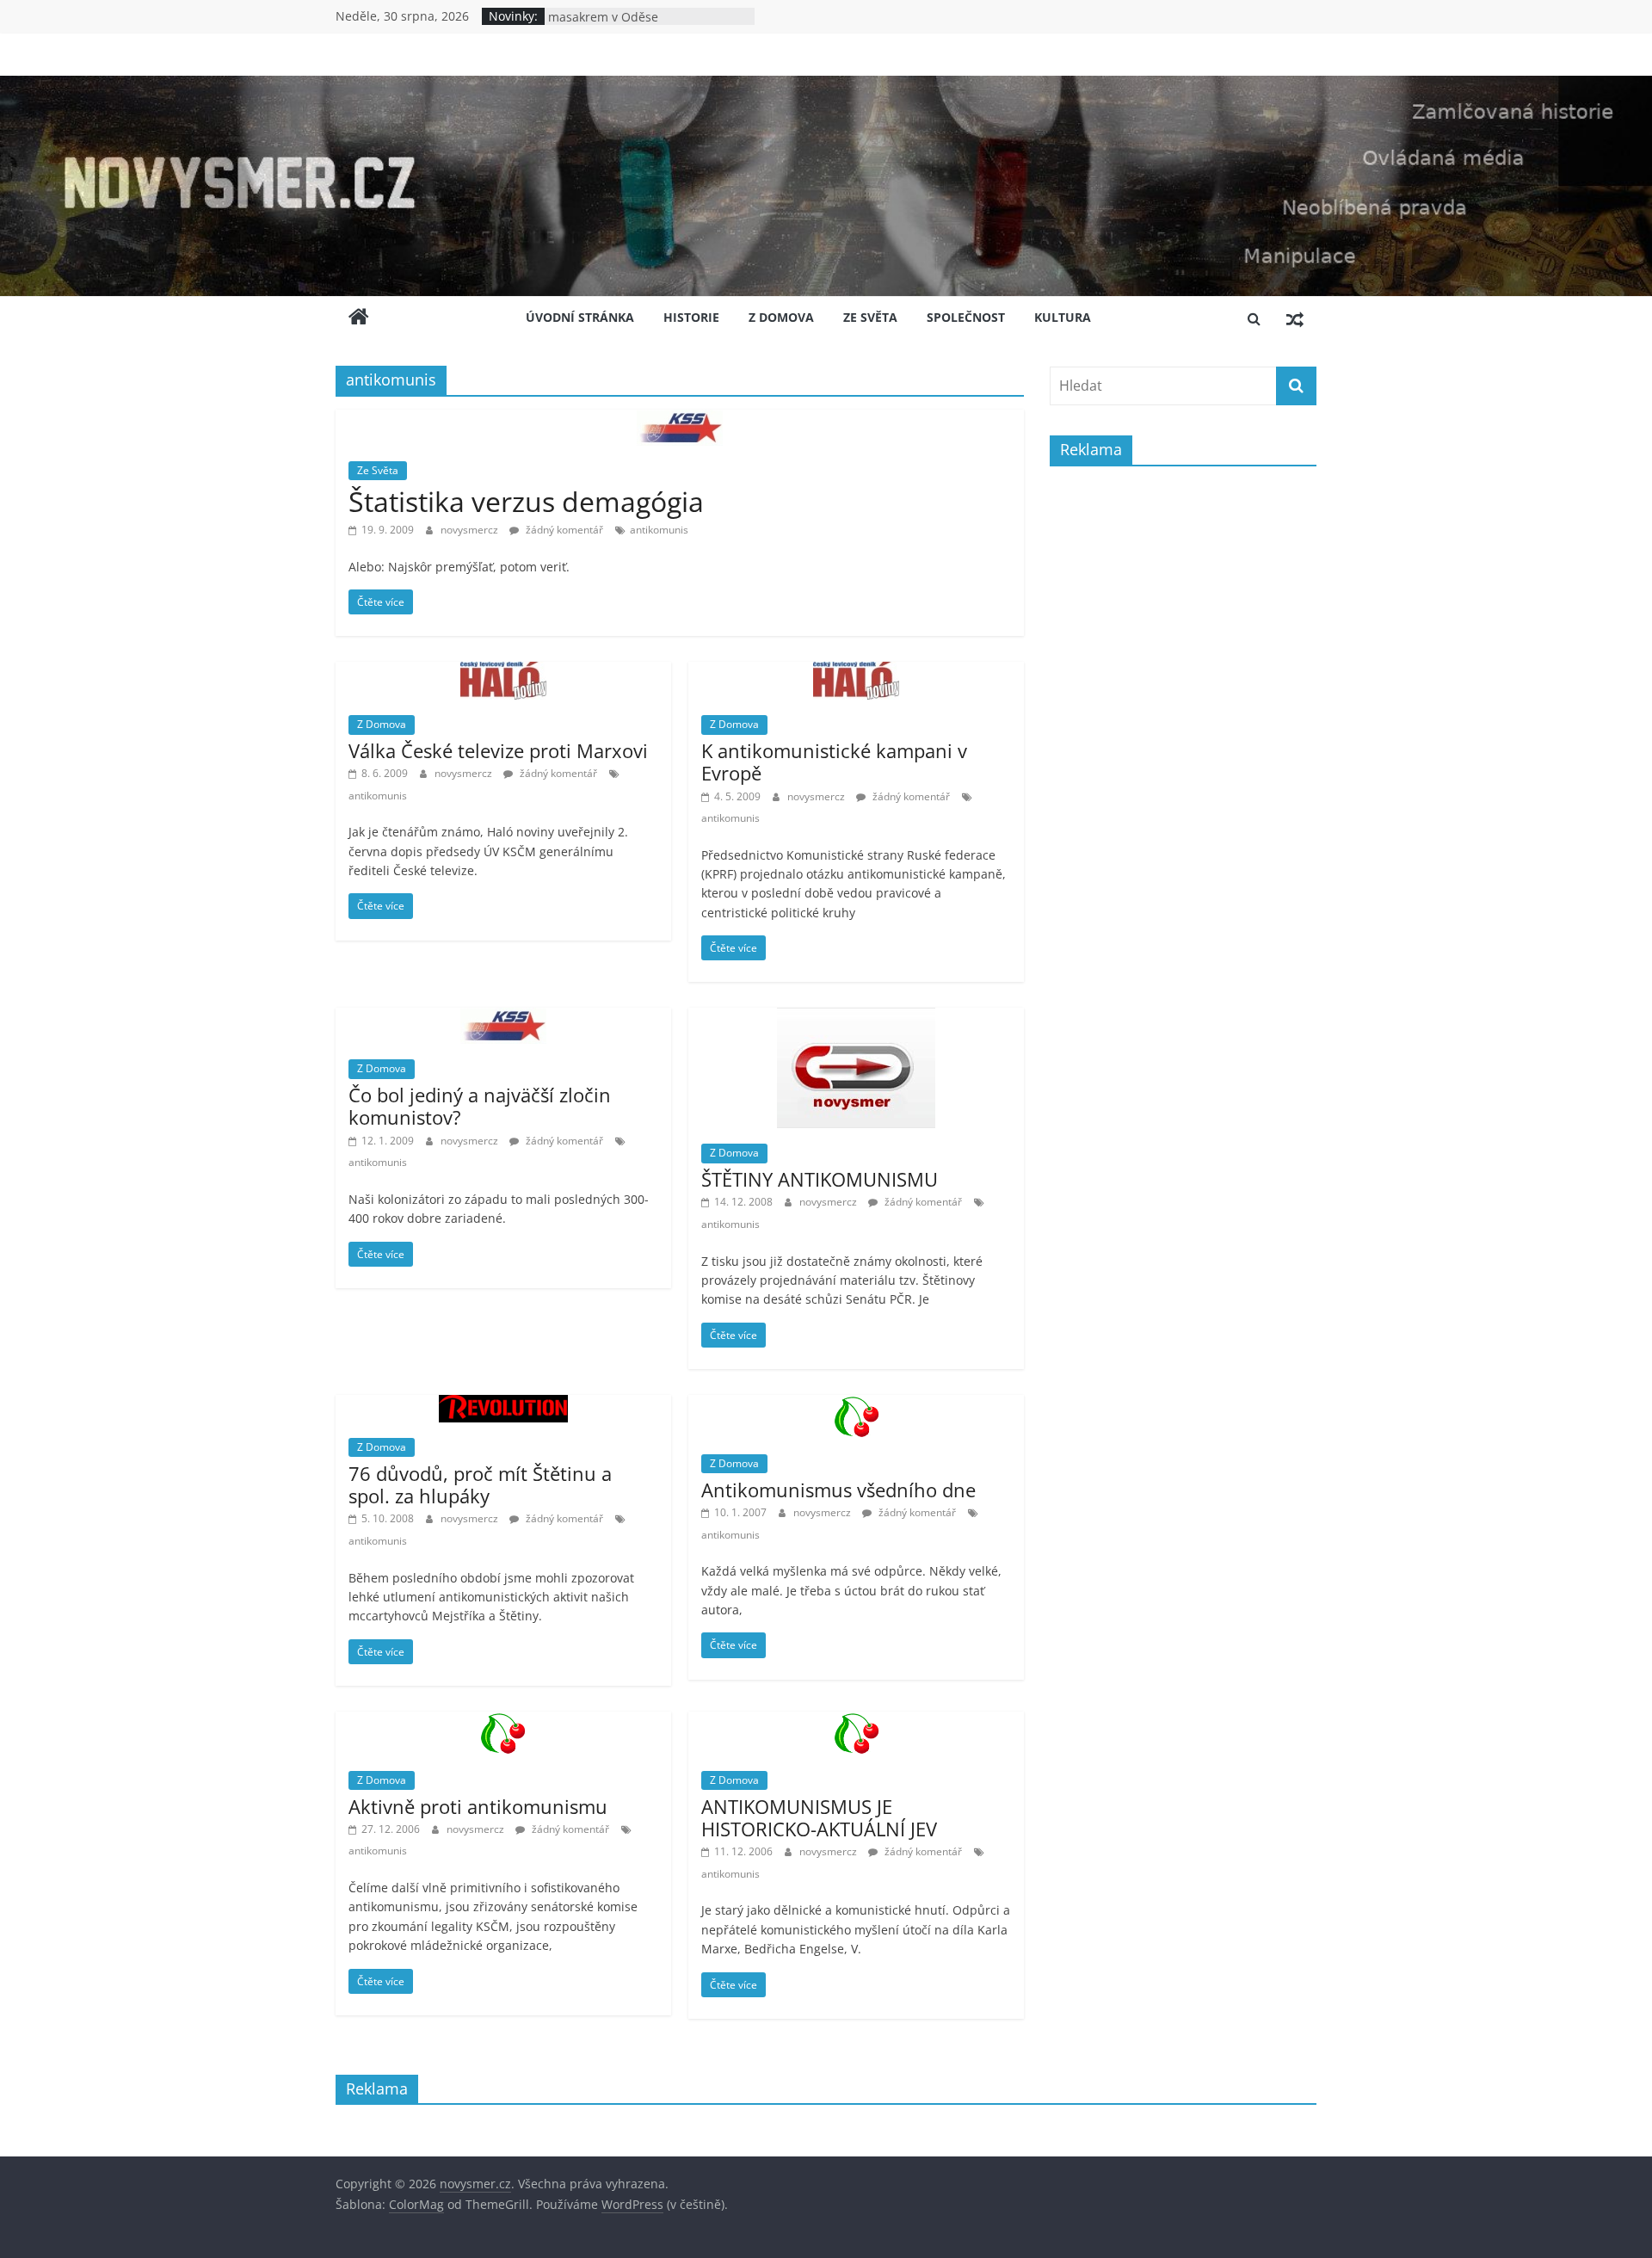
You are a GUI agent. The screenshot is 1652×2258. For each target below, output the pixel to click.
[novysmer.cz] (826, 86)
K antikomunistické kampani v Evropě (834, 762)
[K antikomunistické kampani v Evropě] (856, 672)
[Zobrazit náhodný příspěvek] (1295, 318)
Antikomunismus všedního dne (838, 1490)
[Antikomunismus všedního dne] (857, 1405)
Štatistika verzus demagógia (526, 501)
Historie (691, 317)
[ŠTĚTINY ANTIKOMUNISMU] (856, 1018)
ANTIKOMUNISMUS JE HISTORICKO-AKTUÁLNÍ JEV (819, 1817)
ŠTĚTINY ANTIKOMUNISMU (820, 1179)
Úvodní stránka (580, 317)
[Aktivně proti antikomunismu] (503, 1722)
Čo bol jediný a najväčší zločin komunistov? (480, 1106)
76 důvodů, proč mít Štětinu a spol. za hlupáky (480, 1484)
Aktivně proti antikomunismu (478, 1806)
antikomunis (659, 530)
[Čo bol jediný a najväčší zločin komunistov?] (503, 1018)
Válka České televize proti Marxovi (498, 750)
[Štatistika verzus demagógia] (680, 420)
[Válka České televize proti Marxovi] (503, 672)
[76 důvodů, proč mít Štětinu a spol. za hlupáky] (503, 1405)
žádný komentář (563, 530)
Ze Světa (870, 317)
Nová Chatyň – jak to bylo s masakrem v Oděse (625, 25)
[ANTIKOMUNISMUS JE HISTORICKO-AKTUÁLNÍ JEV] (857, 1722)
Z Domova (781, 317)
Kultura (1063, 317)
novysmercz (471, 530)
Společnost (966, 317)
